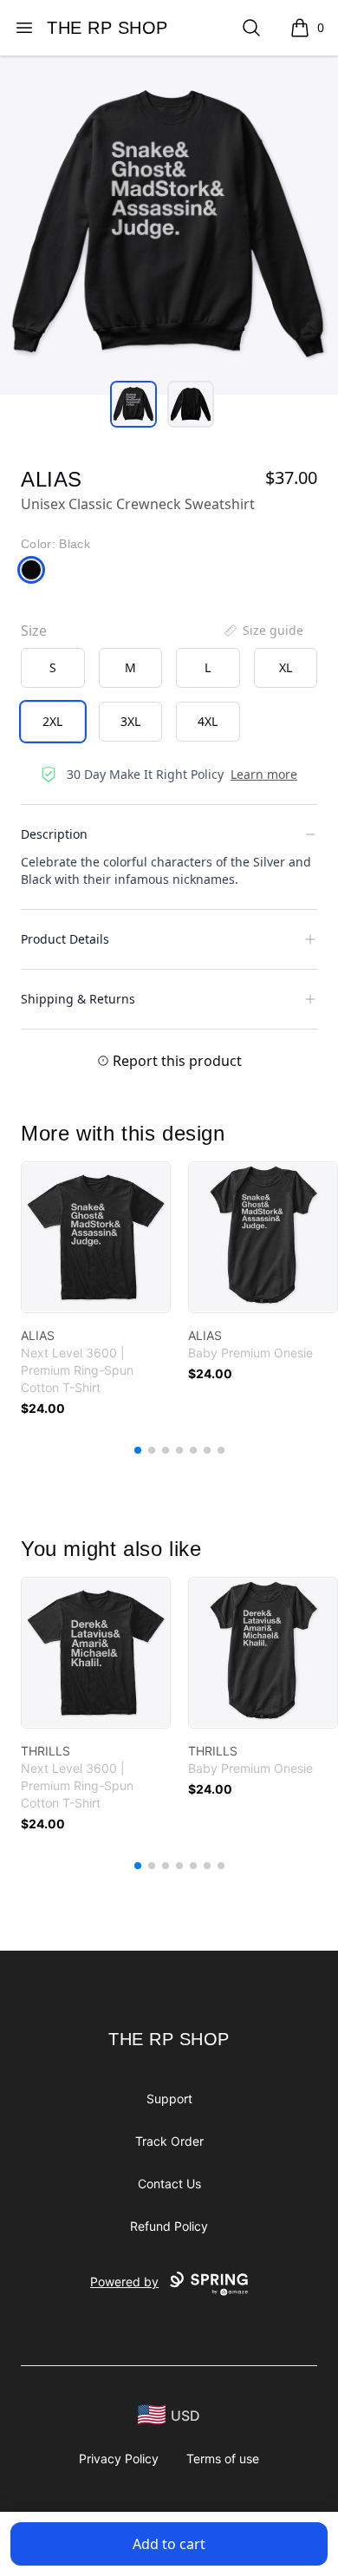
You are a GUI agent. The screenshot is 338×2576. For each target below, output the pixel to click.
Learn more (264, 774)
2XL (52, 721)
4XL (208, 721)
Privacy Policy (119, 2458)
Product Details (65, 939)
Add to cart (169, 2544)
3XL (130, 721)
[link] (96, 1237)
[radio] (53, 668)
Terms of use (223, 2458)
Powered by (124, 2282)
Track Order (169, 2141)
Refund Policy (169, 2226)
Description (54, 834)
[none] (263, 631)
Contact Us (169, 2184)
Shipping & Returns (78, 999)
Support (169, 2099)
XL (286, 667)
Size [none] (34, 631)
